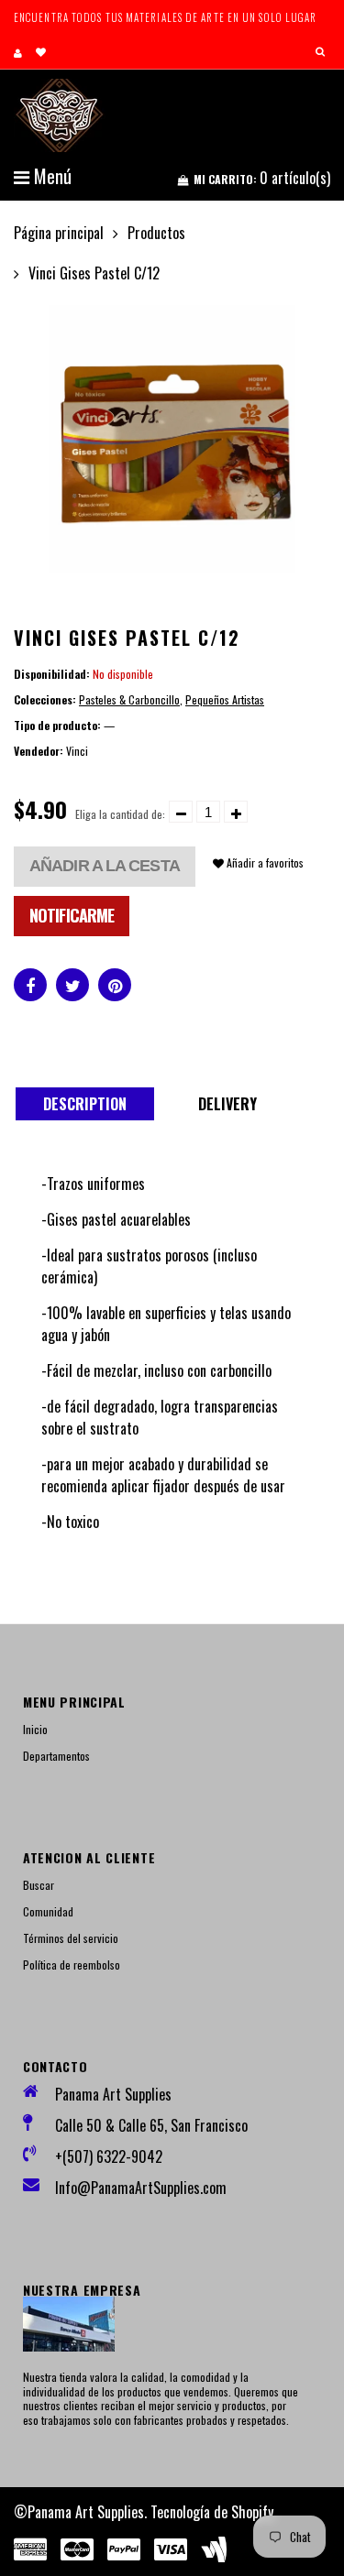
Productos (156, 233)
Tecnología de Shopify (212, 2512)
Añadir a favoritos (264, 862)
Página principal (59, 233)
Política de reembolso (72, 1965)
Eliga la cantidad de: (120, 814)
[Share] (30, 985)
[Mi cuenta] (18, 52)
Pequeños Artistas (225, 699)
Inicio (35, 1729)
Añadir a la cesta (105, 866)
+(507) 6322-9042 (109, 2156)
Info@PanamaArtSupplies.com (141, 2188)
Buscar (39, 1885)
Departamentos (56, 1756)
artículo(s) (262, 178)
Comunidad (48, 1911)
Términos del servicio (71, 1938)
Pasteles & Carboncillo (129, 699)
